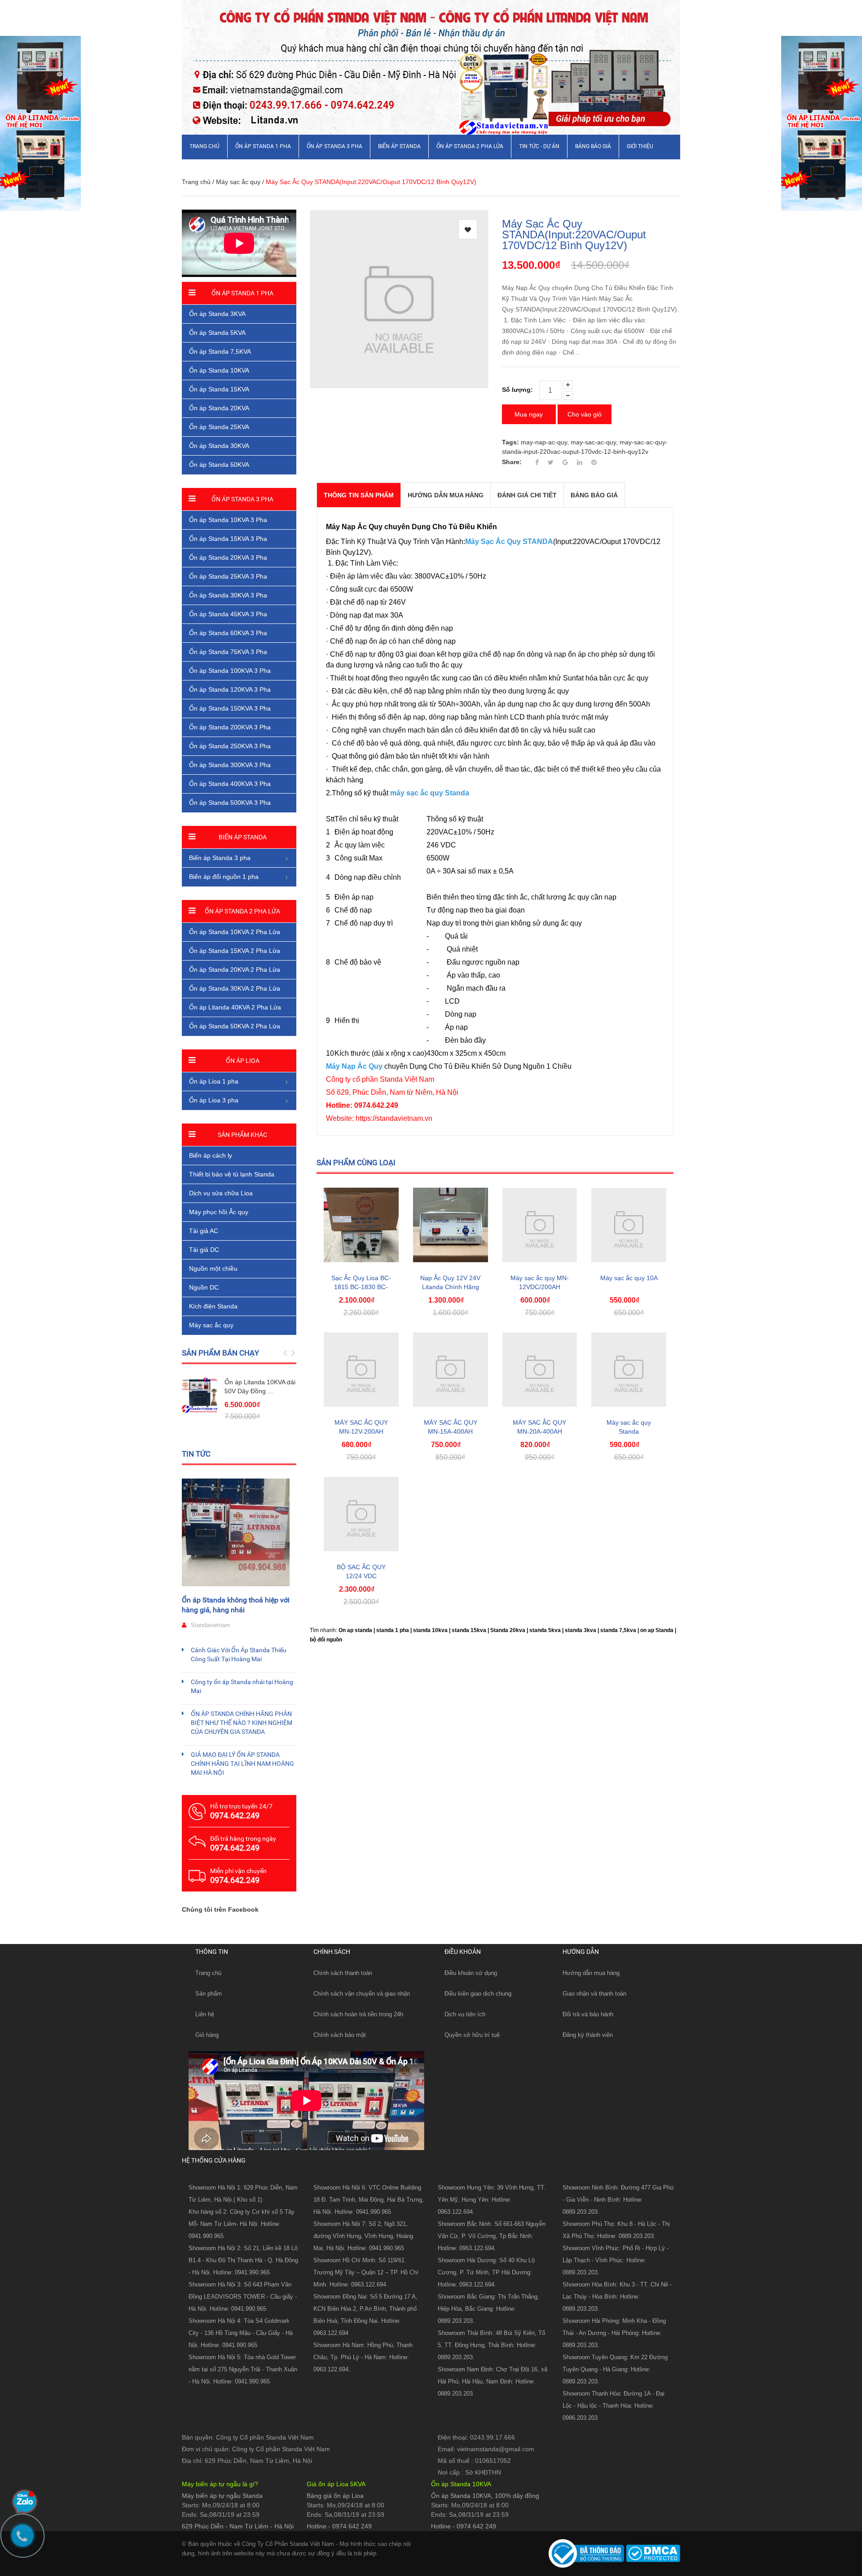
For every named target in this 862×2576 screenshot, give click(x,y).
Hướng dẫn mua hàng (591, 1973)
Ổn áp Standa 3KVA (217, 314)
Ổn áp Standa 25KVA (219, 427)
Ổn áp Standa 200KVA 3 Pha (230, 727)
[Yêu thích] (468, 229)
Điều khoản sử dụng (471, 1973)
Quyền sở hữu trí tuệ (472, 2035)
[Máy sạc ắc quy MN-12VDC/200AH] (540, 1225)
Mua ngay (529, 414)
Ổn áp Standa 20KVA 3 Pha (228, 557)
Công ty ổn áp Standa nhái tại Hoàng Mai (242, 1686)
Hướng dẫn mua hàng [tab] (446, 495)
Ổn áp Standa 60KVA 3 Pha (228, 633)
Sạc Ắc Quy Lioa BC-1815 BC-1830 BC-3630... (361, 1287)
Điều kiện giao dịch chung (478, 1994)
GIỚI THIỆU (640, 146)
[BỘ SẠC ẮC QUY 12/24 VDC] (361, 1514)
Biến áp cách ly (211, 1155)
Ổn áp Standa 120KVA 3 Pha (230, 689)
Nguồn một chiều (213, 1268)
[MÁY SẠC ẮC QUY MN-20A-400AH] (540, 1370)
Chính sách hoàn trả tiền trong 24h (358, 2014)
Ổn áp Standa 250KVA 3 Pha (230, 746)
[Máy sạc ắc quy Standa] (629, 1370)
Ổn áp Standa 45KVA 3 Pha (228, 614)
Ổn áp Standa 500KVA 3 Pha (230, 803)
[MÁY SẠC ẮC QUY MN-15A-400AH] (451, 1370)
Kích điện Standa (213, 1306)
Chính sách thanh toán (343, 1973)
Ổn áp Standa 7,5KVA (220, 351)
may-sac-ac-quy (593, 442)
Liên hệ (205, 2014)
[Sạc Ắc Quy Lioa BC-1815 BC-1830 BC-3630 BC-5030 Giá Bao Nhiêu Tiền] (361, 1225)
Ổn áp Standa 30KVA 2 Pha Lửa (235, 988)
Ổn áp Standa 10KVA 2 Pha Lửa (235, 932)
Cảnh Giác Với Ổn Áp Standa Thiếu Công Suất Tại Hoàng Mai (239, 1654)
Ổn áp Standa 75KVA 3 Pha (228, 652)
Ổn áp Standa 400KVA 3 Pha (230, 784)
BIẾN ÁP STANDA (399, 146)
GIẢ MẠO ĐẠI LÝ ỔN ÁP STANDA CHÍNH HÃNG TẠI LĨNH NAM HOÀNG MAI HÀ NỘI (242, 1764)
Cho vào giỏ (585, 414)
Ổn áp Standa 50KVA (219, 465)
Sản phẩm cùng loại (356, 1163)
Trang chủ (208, 1973)
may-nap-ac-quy (544, 442)
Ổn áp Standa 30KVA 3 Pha (228, 595)
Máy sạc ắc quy (238, 182)
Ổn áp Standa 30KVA (219, 446)
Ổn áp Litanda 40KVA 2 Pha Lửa (235, 1007)
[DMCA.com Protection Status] (652, 2553)
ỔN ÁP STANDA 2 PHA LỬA (470, 146)
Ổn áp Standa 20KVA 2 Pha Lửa (235, 970)
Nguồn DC (204, 1287)
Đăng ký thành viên (588, 2035)
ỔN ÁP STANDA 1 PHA (263, 146)
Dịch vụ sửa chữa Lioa (221, 1193)
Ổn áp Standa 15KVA (219, 389)
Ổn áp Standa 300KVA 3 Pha (230, 765)
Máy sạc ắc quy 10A (629, 1278)
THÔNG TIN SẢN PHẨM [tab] (359, 495)
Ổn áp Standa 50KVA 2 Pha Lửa (235, 1026)
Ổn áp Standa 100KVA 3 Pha (230, 671)
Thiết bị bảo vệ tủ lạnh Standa (232, 1174)
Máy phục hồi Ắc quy (219, 1212)
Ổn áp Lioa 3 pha (214, 1100)
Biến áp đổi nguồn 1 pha (224, 877)
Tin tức (196, 1454)
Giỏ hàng (207, 2035)
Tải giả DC (204, 1250)
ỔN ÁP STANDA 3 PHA (334, 146)
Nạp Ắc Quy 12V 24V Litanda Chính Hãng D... (450, 1287)
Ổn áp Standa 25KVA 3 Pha (228, 576)
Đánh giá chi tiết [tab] (527, 495)
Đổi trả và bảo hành (588, 2014)
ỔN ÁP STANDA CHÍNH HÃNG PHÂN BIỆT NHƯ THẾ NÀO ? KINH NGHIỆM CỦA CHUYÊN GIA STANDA (242, 1723)
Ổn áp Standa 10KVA (219, 370)
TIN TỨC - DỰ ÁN (539, 146)
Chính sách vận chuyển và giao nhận (362, 1994)
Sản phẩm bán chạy (220, 1353)
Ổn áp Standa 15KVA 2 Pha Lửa (235, 951)
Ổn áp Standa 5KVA (217, 333)
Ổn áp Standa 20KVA (219, 408)
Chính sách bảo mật (340, 2035)
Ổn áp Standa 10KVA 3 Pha (228, 520)
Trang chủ (205, 146)
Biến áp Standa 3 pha (220, 858)
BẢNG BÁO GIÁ (593, 146)
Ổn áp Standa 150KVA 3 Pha (230, 708)
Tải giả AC (204, 1231)
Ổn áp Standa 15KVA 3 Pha (228, 539)
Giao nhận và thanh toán (594, 1994)
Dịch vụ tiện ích (465, 2014)
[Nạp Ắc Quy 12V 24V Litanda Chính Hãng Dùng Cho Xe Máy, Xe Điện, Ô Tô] (451, 1225)
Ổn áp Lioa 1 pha (214, 1081)
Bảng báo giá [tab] (594, 495)
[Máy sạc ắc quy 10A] (629, 1225)
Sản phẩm (209, 1994)
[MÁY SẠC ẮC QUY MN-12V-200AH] (361, 1370)
